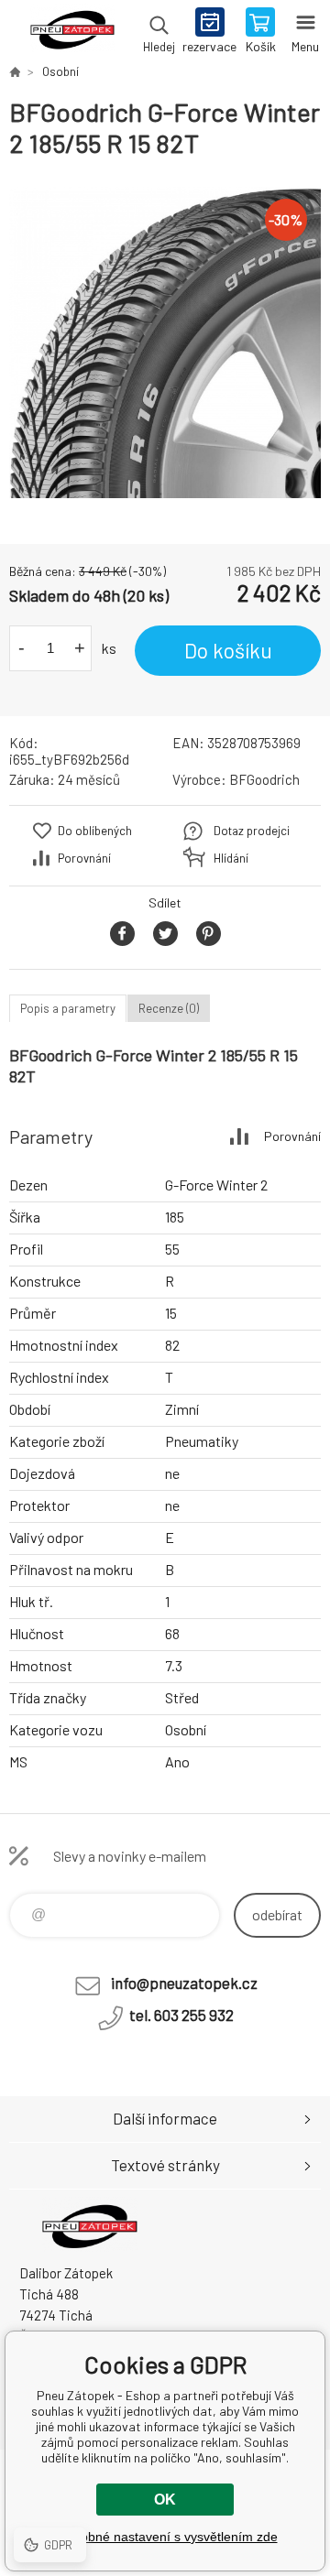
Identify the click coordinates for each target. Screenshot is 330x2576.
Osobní (60, 71)
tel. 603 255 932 (181, 2015)
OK (165, 2500)
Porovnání (84, 858)
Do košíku (228, 650)
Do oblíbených (95, 831)
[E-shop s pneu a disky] (15, 71)
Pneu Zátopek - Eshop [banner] (72, 32)
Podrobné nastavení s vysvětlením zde (165, 2537)
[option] (165, 342)
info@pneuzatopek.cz (184, 1983)
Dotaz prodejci (252, 831)
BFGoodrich (264, 779)
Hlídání (231, 858)
